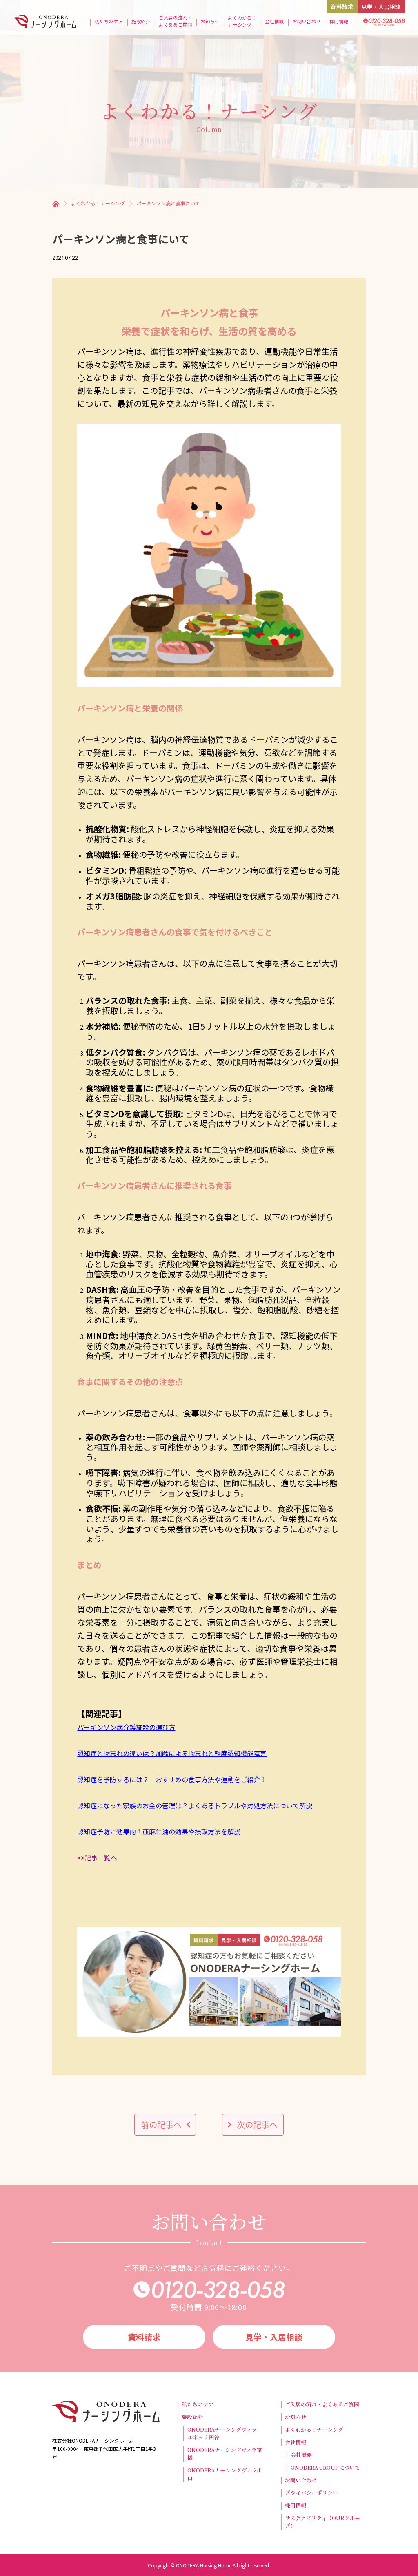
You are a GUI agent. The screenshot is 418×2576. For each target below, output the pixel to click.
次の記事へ (257, 2124)
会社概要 (301, 2455)
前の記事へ (161, 2124)
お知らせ (210, 21)
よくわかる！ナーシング (242, 21)
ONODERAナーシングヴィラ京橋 (225, 2454)
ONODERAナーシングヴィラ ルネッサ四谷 (225, 2434)
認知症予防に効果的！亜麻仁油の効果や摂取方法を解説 (159, 1831)
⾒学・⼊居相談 (381, 7)
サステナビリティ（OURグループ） (322, 2522)
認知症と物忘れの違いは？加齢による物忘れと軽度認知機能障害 (172, 1753)
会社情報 (275, 21)
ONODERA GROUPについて (325, 2468)
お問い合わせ (307, 21)
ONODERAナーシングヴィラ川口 (225, 2474)
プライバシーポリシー (311, 2493)
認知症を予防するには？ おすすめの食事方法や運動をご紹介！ (172, 1779)
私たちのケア (109, 21)
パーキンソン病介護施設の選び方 (126, 1727)
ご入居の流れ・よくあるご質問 (176, 21)
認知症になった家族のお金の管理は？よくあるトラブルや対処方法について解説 (195, 1805)
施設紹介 (141, 21)
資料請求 (342, 7)
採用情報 (339, 21)
